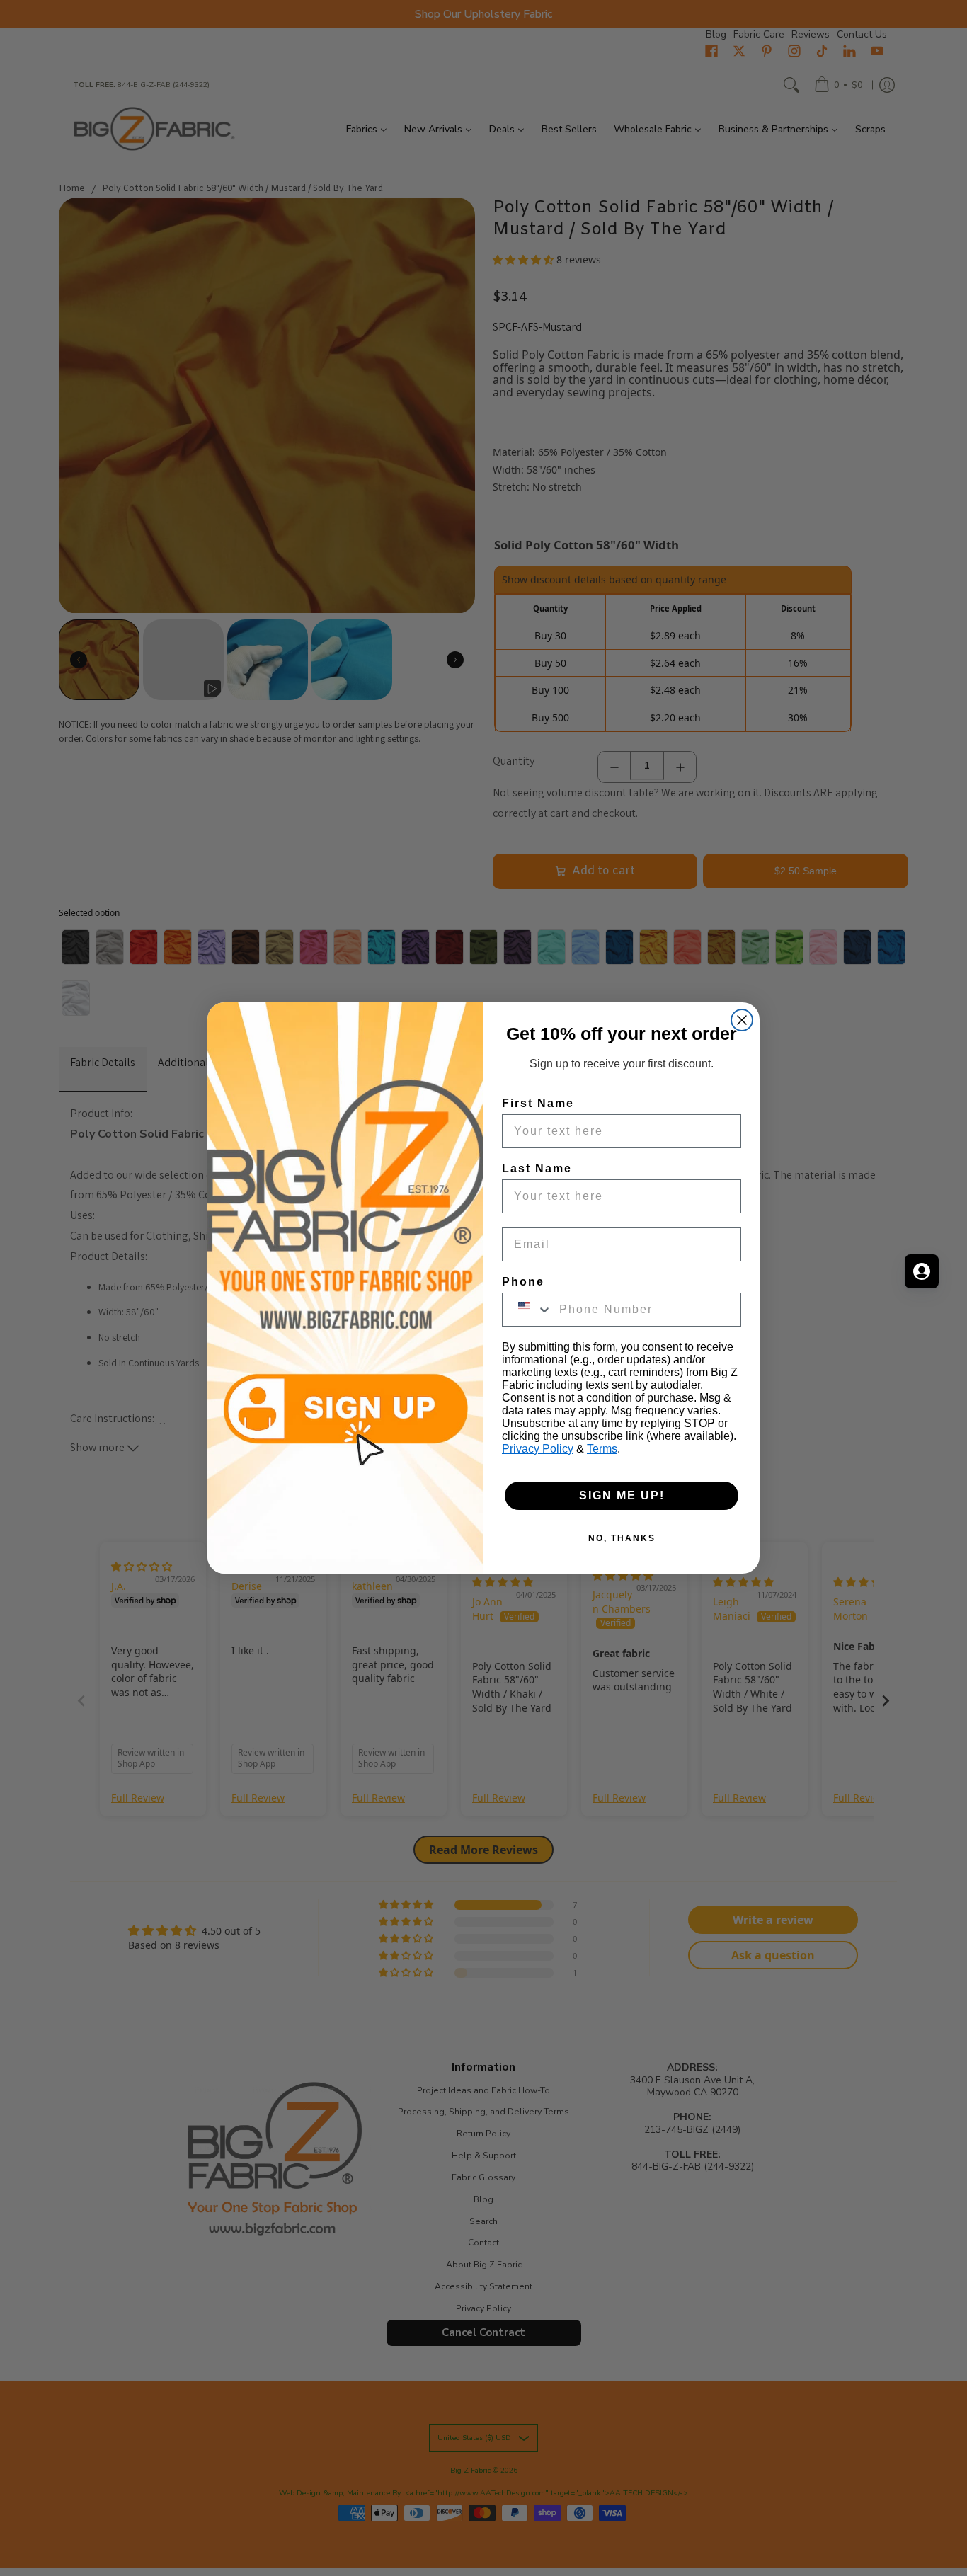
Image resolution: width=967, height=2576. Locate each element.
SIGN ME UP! (622, 1495)
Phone (523, 1282)
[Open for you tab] (922, 1271)
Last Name (537, 1168)
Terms (602, 1449)
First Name (538, 1103)
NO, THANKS (622, 1538)
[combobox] (527, 1310)
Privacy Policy (538, 1449)
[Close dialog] (742, 1020)
